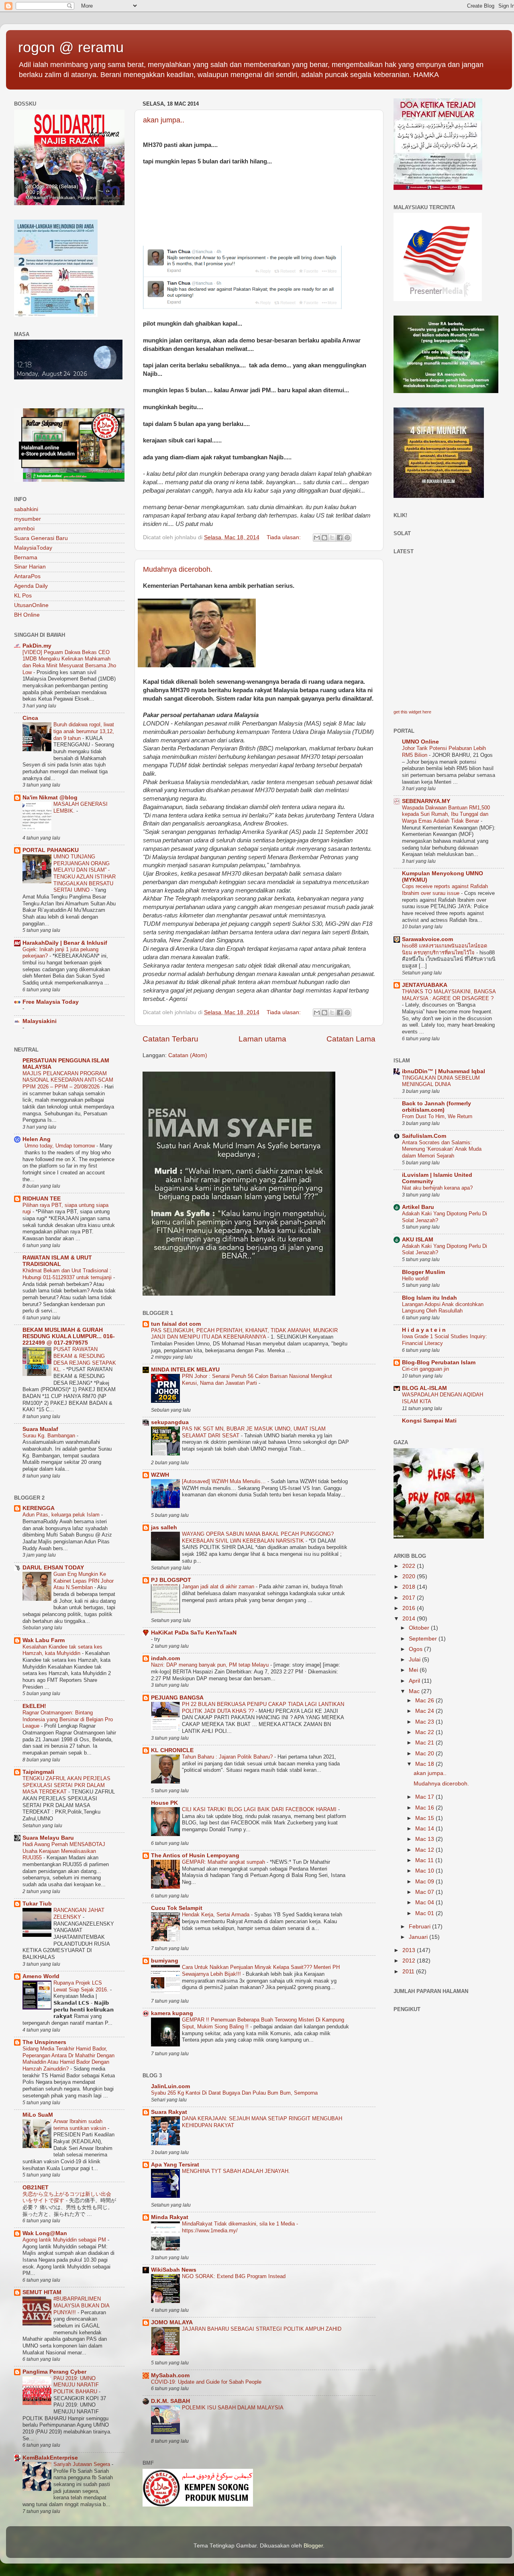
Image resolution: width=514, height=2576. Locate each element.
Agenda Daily (31, 586)
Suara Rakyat (169, 2112)
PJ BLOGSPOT (171, 1580)
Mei (414, 1670)
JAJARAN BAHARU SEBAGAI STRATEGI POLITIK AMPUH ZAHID (262, 2329)
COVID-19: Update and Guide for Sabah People (206, 2382)
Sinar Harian (30, 567)
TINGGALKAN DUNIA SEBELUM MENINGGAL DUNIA (441, 1081)
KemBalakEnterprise (50, 2458)
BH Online (27, 615)
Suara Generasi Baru (41, 538)
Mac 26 (425, 1701)
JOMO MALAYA (172, 2322)
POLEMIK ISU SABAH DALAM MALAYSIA (233, 2408)
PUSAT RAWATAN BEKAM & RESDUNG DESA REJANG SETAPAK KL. (85, 1359)
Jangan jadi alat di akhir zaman (219, 1587)
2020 (410, 1576)
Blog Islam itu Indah (429, 1298)
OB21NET (36, 2188)
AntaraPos (27, 576)
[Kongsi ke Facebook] (340, 538)
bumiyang (165, 1961)
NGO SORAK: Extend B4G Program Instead (234, 2276)
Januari (419, 1937)
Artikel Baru (418, 1207)
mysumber (28, 519)
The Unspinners (44, 2042)
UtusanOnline (31, 605)
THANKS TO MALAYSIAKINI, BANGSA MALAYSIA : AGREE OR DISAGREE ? (449, 995)
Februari (420, 1927)
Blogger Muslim (423, 1272)
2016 (410, 1608)
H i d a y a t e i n (424, 1330)
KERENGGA (39, 1508)
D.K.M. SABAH (170, 2401)
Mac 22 (425, 1732)
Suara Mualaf (40, 1429)
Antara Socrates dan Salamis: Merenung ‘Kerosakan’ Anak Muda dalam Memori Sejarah (442, 1149)
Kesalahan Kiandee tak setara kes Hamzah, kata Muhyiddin (62, 1650)
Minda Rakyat (170, 2217)
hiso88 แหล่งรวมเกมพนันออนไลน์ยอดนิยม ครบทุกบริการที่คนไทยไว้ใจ (445, 949)
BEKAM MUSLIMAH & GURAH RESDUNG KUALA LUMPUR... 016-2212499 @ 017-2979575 (69, 1336)
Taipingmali (38, 1772)
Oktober (420, 1628)
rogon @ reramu (71, 47)
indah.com (165, 1658)
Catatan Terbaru (170, 1039)
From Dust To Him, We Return (437, 1116)
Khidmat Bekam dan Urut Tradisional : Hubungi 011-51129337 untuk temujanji (68, 1274)
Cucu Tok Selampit (177, 1908)
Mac (415, 1691)
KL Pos (23, 596)
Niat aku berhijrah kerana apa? (437, 1188)
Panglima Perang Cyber (54, 2372)
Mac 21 (425, 1743)
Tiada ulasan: (285, 537)
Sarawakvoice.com (427, 939)
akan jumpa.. (164, 120)
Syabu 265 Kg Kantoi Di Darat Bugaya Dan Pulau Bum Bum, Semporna (234, 2093)
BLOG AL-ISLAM (424, 1388)
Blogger (313, 2546)
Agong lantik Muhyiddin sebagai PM (65, 2240)
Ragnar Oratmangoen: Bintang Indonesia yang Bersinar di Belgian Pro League (68, 1719)
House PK (164, 1803)
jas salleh (164, 1527)
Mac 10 (425, 1871)
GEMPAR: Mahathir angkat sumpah (224, 1862)
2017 (410, 1598)
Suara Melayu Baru (48, 1838)
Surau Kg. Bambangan (50, 1436)
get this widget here (412, 712)
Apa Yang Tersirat (175, 2165)
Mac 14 (425, 1829)
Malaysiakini (40, 1021)
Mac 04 (425, 1902)
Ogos (416, 1649)
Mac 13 (425, 1839)
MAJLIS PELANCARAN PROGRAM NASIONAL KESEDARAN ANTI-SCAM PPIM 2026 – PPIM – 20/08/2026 (68, 1080)
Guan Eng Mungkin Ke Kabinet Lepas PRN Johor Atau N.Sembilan (84, 1581)
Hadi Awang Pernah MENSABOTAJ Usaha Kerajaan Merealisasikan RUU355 (64, 1851)
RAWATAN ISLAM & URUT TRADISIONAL (57, 1261)
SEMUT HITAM (42, 2292)
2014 (410, 1619)
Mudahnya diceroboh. (178, 569)
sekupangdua (170, 1422)
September (424, 1639)
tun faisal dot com (176, 1324)
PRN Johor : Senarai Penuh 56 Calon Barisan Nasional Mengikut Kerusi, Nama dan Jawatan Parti (257, 1380)
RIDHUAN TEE (42, 1199)
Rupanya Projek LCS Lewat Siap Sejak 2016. (82, 1986)
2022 (410, 1566)
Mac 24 (425, 1711)
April (415, 1681)
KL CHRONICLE (172, 1750)
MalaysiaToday (33, 548)
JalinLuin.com (170, 2086)
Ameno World (41, 1976)
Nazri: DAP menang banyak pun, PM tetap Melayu (211, 1665)
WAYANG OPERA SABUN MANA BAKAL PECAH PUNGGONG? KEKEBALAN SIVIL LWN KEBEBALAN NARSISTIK (258, 1537)
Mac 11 (425, 1860)
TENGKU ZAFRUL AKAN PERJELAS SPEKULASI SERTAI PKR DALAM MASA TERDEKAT (66, 1785)
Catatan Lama (351, 1039)
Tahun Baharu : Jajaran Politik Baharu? (228, 1757)
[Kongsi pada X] (332, 538)
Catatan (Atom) (188, 1055)
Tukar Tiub (37, 1904)
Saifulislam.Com (424, 1136)
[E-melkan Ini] (317, 538)
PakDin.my (37, 646)
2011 (409, 1972)
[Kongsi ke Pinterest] (347, 538)
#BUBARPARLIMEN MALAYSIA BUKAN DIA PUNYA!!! (81, 2305)
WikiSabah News (174, 2270)
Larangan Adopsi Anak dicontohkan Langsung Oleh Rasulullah (443, 1308)
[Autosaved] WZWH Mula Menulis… (225, 1481)
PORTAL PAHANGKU (51, 850)
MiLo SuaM (38, 2115)
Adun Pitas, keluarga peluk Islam (62, 1515)
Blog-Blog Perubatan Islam (439, 1362)
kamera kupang (172, 2013)
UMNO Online (420, 742)
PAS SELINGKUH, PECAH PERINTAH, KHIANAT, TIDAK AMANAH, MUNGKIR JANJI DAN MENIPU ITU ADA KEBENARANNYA (244, 1334)
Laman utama (262, 1039)
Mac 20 (425, 1754)
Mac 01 (425, 1913)
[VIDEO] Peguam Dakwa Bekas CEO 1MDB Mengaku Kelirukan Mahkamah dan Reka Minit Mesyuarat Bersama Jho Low (69, 662)
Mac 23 (425, 1722)
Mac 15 (425, 1818)
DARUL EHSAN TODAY (53, 1568)
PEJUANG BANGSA (177, 1698)
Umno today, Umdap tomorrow (60, 1146)
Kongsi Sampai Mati (429, 1421)
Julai (415, 1660)
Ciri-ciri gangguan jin (425, 1369)
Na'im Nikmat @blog (50, 798)
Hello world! (415, 1279)
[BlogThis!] (324, 538)
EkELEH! (34, 1706)
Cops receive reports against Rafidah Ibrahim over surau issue (445, 890)
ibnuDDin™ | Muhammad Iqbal (444, 1071)
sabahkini (26, 509)
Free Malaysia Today (51, 1002)
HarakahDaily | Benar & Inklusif (65, 943)
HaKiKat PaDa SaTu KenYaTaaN (194, 1633)
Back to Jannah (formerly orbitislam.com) (436, 1107)
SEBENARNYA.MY (426, 801)
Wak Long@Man (45, 2233)
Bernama (26, 557)
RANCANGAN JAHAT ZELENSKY (79, 1914)
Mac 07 (425, 1892)
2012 (410, 1961)
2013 (410, 1950)
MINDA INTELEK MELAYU (185, 1370)
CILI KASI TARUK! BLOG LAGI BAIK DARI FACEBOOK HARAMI (260, 1809)
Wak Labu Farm (44, 1640)
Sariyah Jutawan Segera (83, 2464)
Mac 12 (425, 1850)
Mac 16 (425, 1808)
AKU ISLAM (418, 1240)
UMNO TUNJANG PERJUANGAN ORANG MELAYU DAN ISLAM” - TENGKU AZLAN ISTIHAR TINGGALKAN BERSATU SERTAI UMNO (85, 873)
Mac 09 (425, 1882)
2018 (410, 1587)
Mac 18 (425, 1764)
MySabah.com (170, 2375)
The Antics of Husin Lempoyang (195, 1856)
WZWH (160, 1475)
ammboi (24, 529)
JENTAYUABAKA (425, 985)
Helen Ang (37, 1139)
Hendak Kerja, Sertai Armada (216, 1915)
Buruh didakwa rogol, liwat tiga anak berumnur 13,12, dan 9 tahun (84, 731)
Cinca (30, 718)
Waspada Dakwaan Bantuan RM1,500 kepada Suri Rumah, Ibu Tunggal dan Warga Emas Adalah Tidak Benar (446, 814)
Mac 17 (425, 1797)
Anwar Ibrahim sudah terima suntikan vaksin (81, 2125)
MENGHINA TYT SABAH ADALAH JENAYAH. (236, 2171)
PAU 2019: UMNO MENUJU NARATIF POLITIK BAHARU (76, 2385)
